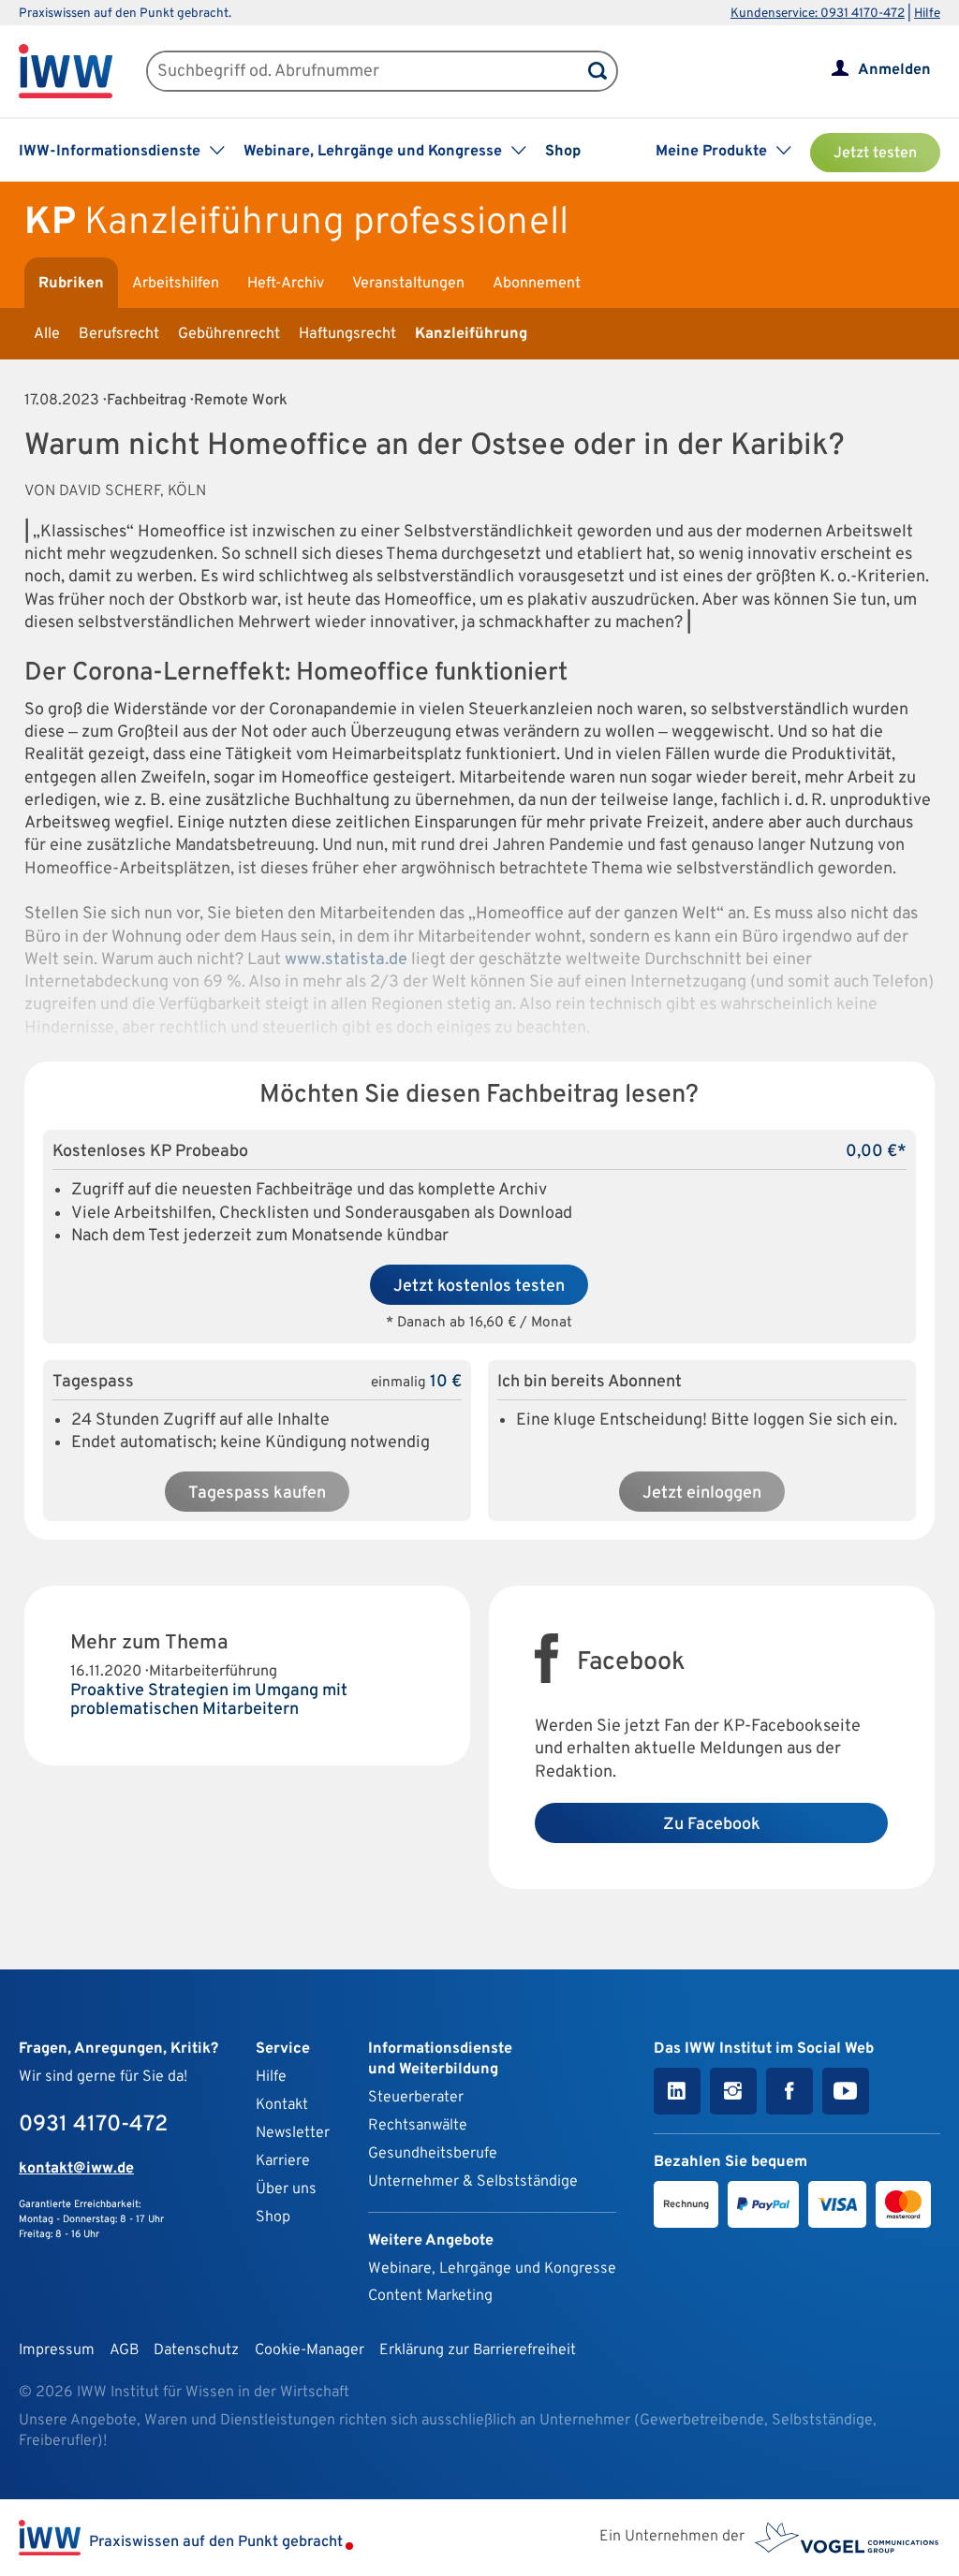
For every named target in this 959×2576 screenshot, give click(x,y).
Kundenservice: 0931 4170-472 (818, 14)
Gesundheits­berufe (433, 2154)
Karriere (283, 2161)
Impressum (57, 2350)
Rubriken (71, 284)
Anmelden (894, 70)
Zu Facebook (712, 1825)
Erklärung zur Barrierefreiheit (478, 2350)
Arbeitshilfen (176, 284)
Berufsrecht (119, 334)
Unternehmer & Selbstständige (473, 2182)
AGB (124, 2350)
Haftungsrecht (347, 334)
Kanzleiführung (471, 334)
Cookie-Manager (310, 2350)
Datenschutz (196, 2350)
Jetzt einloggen (702, 1493)
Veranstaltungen (408, 284)
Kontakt (282, 2105)
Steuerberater (416, 2098)
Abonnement (537, 284)
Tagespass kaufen (257, 1493)
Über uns (286, 2189)
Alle (47, 334)
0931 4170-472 (93, 2125)
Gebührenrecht (229, 334)
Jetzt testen (875, 154)
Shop (563, 152)
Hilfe (927, 14)
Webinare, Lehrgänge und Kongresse (492, 2269)
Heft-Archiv (286, 284)
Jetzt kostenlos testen (479, 1287)
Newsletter (293, 2133)
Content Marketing (430, 2296)
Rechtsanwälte (418, 2126)
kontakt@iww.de (76, 2169)
